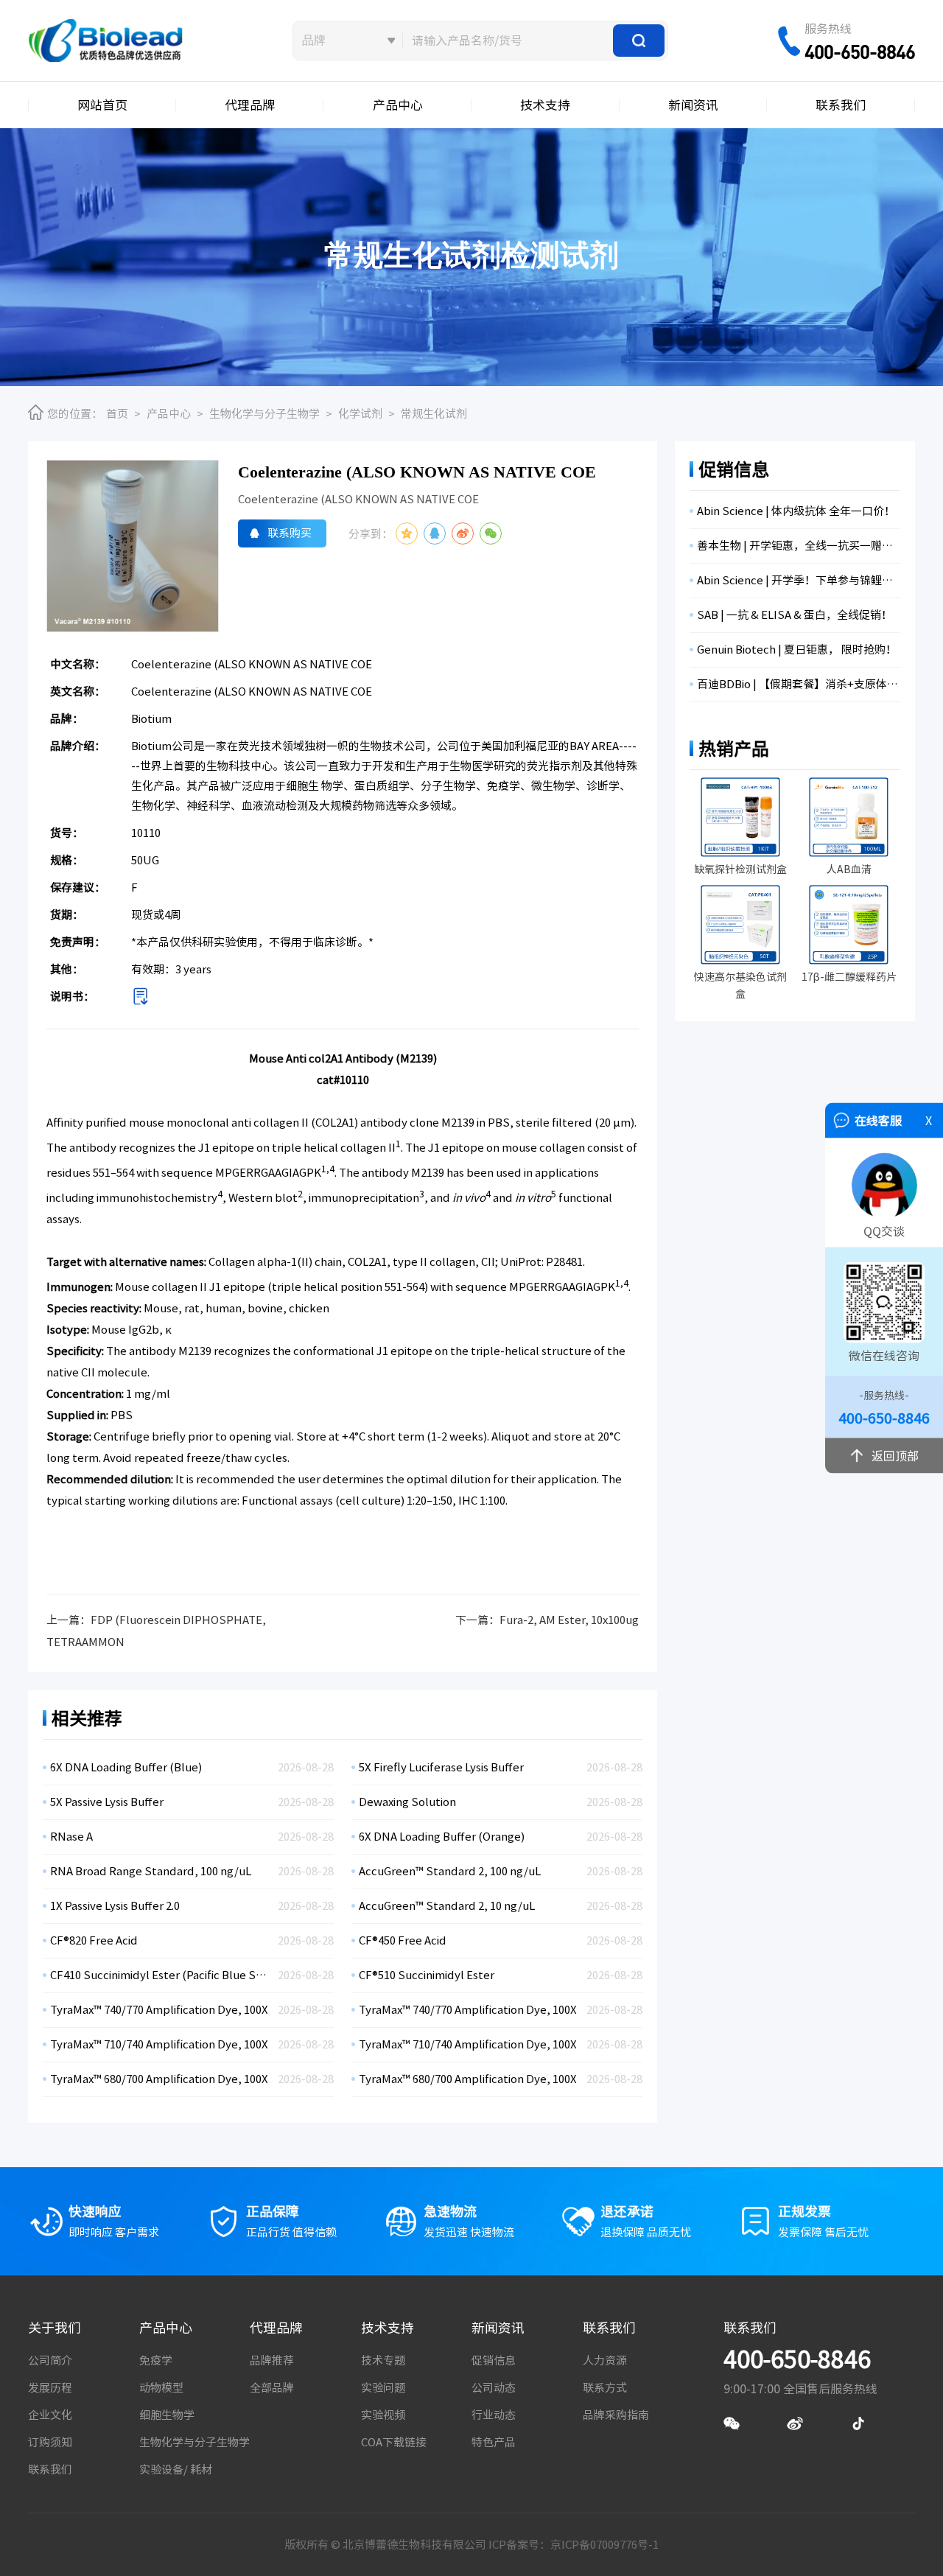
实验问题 (383, 2388)
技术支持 (545, 105)
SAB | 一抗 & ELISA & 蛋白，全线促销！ (795, 615)
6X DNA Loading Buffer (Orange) (442, 1837)
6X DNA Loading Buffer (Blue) (126, 1767)
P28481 (564, 1262)
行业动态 (494, 2415)
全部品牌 (272, 2388)
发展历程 (50, 2388)
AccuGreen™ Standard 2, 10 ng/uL (447, 1906)
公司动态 (494, 2388)
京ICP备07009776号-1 (604, 2545)
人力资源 (605, 2360)
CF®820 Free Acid (94, 1940)
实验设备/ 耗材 (176, 2470)
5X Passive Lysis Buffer (107, 1802)
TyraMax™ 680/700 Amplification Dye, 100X (159, 2079)
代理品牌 (250, 105)
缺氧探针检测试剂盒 (740, 869)
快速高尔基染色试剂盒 (740, 986)
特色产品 (494, 2442)
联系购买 (290, 533)
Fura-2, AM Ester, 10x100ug (569, 1620)
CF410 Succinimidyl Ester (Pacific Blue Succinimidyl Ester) (160, 1975)
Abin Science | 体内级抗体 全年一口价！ (796, 511)
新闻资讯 (693, 105)
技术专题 (383, 2360)
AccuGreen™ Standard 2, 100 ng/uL (450, 1871)
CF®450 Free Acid (403, 1940)
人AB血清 (849, 869)
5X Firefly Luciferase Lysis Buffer (441, 1767)
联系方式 (605, 2388)
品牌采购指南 (616, 2415)
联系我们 (841, 105)
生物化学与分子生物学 (264, 414)
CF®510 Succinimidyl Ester (427, 1975)
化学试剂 (360, 414)
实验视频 (383, 2415)
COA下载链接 (394, 2442)
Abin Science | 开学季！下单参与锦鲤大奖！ (799, 580)
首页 (117, 414)
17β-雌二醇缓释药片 (849, 977)
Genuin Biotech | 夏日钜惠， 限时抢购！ (797, 650)
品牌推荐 (272, 2360)
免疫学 (156, 2360)
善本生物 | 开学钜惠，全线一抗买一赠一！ (799, 546)
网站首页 (102, 105)
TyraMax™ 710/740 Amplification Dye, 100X (159, 2044)
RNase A (71, 1837)
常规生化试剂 (434, 414)
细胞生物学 (167, 2415)
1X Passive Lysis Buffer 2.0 (115, 1906)
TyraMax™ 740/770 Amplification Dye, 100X (159, 2010)
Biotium (151, 719)
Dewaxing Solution (407, 1802)
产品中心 (398, 105)
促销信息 (494, 2360)
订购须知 (50, 2442)
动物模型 (161, 2388)
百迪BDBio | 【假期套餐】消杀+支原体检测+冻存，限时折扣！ (799, 684)
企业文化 (50, 2415)
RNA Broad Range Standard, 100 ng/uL (151, 1871)
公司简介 (50, 2360)
